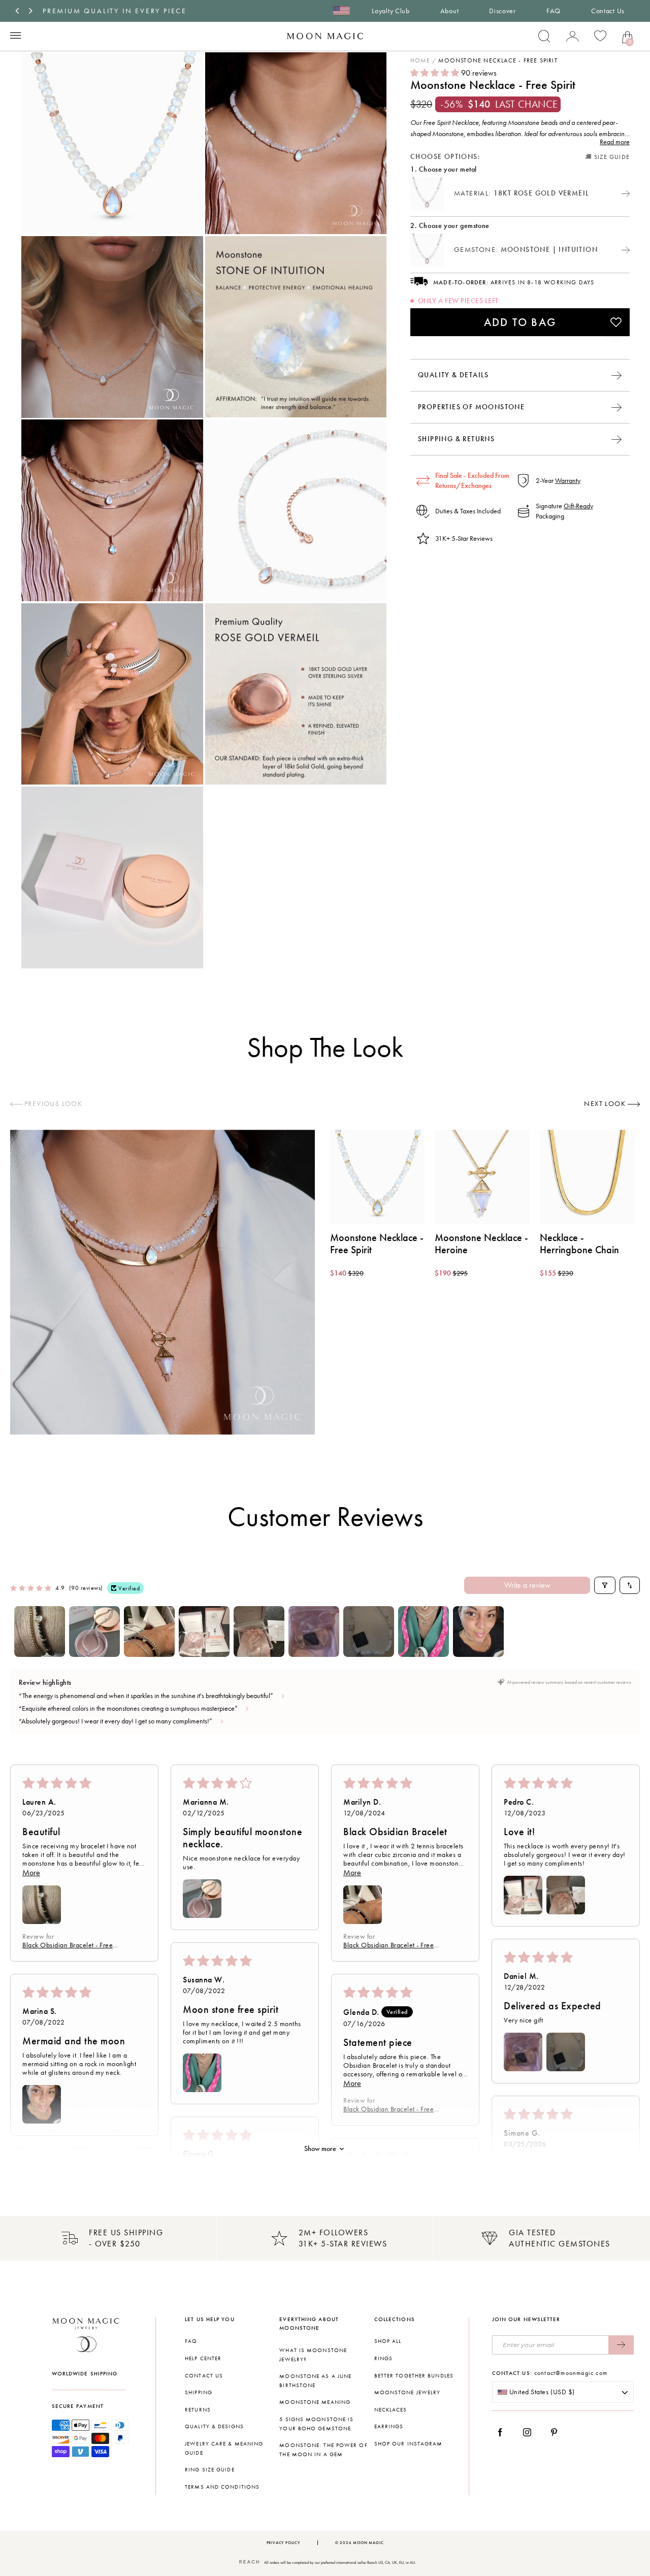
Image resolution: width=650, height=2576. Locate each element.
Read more (615, 142)
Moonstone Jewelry (408, 2392)
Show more (320, 2149)
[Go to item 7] (369, 1632)
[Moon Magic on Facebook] (504, 2432)
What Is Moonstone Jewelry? (313, 2355)
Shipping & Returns (456, 438)
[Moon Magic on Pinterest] (557, 2432)
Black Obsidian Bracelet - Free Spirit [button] (68, 1945)
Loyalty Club (391, 11)
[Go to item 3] (149, 1632)
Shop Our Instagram (409, 2444)
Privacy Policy (283, 2543)
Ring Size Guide (210, 2470)
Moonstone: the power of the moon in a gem (323, 2450)
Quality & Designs (214, 2426)
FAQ (554, 11)
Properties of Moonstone (471, 406)
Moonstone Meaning (315, 2402)
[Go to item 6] (314, 1632)
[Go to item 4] (204, 1632)
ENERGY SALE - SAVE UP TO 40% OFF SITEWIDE (141, 11)
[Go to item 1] (40, 1632)
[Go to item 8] (424, 1632)
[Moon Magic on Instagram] (530, 2432)
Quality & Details (453, 374)
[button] (436, 73)
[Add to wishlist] (616, 322)
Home (420, 60)
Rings (384, 2358)
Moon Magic (368, 2543)
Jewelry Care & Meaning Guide (224, 2448)
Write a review (527, 1585)
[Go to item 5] (259, 1632)
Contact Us (608, 11)
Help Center (203, 2358)
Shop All (388, 2341)
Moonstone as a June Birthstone (315, 2381)
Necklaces (391, 2410)
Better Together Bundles (414, 2376)
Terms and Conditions (222, 2487)
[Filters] (605, 1585)
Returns (198, 2410)
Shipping (199, 2392)
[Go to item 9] (478, 1632)
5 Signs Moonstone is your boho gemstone (316, 2424)
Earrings (389, 2426)
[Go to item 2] (94, 1632)
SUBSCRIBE (621, 2345)
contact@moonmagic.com (571, 2373)
